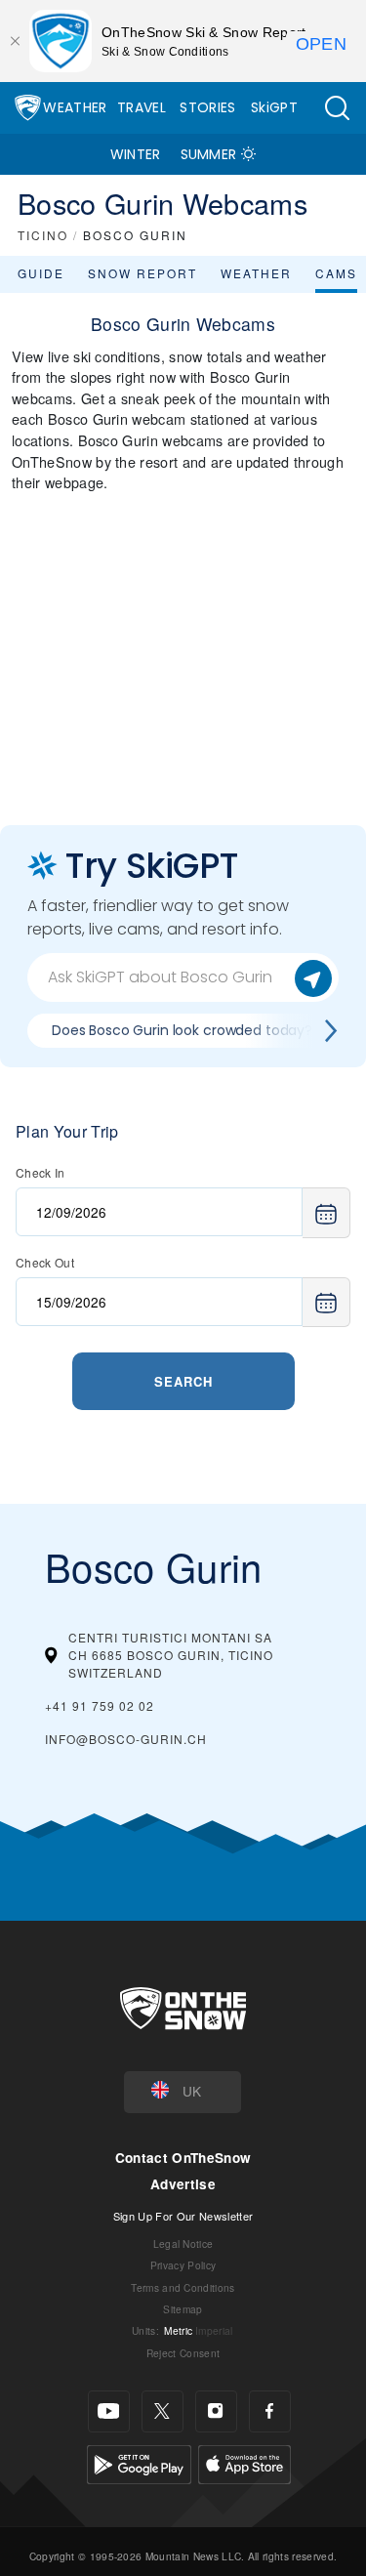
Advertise (183, 2184)
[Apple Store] (244, 2462)
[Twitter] (163, 2411)
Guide (41, 273)
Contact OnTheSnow (183, 2158)
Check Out (45, 1262)
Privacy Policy (183, 2265)
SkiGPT (274, 107)
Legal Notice (183, 2244)
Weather (75, 107)
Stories (207, 107)
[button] (337, 108)
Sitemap (183, 2309)
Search (183, 1381)
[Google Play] (139, 2462)
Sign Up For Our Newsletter (183, 2216)
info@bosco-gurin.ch (126, 1739)
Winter (136, 154)
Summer (209, 154)
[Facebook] (270, 2411)
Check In (41, 1172)
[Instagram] (216, 2411)
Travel (142, 107)
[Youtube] (109, 2411)
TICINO (43, 235)
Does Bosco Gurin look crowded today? (182, 1030)
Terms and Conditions (183, 2287)
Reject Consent (183, 2353)
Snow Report (142, 273)
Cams (336, 273)
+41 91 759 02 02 (100, 1705)
